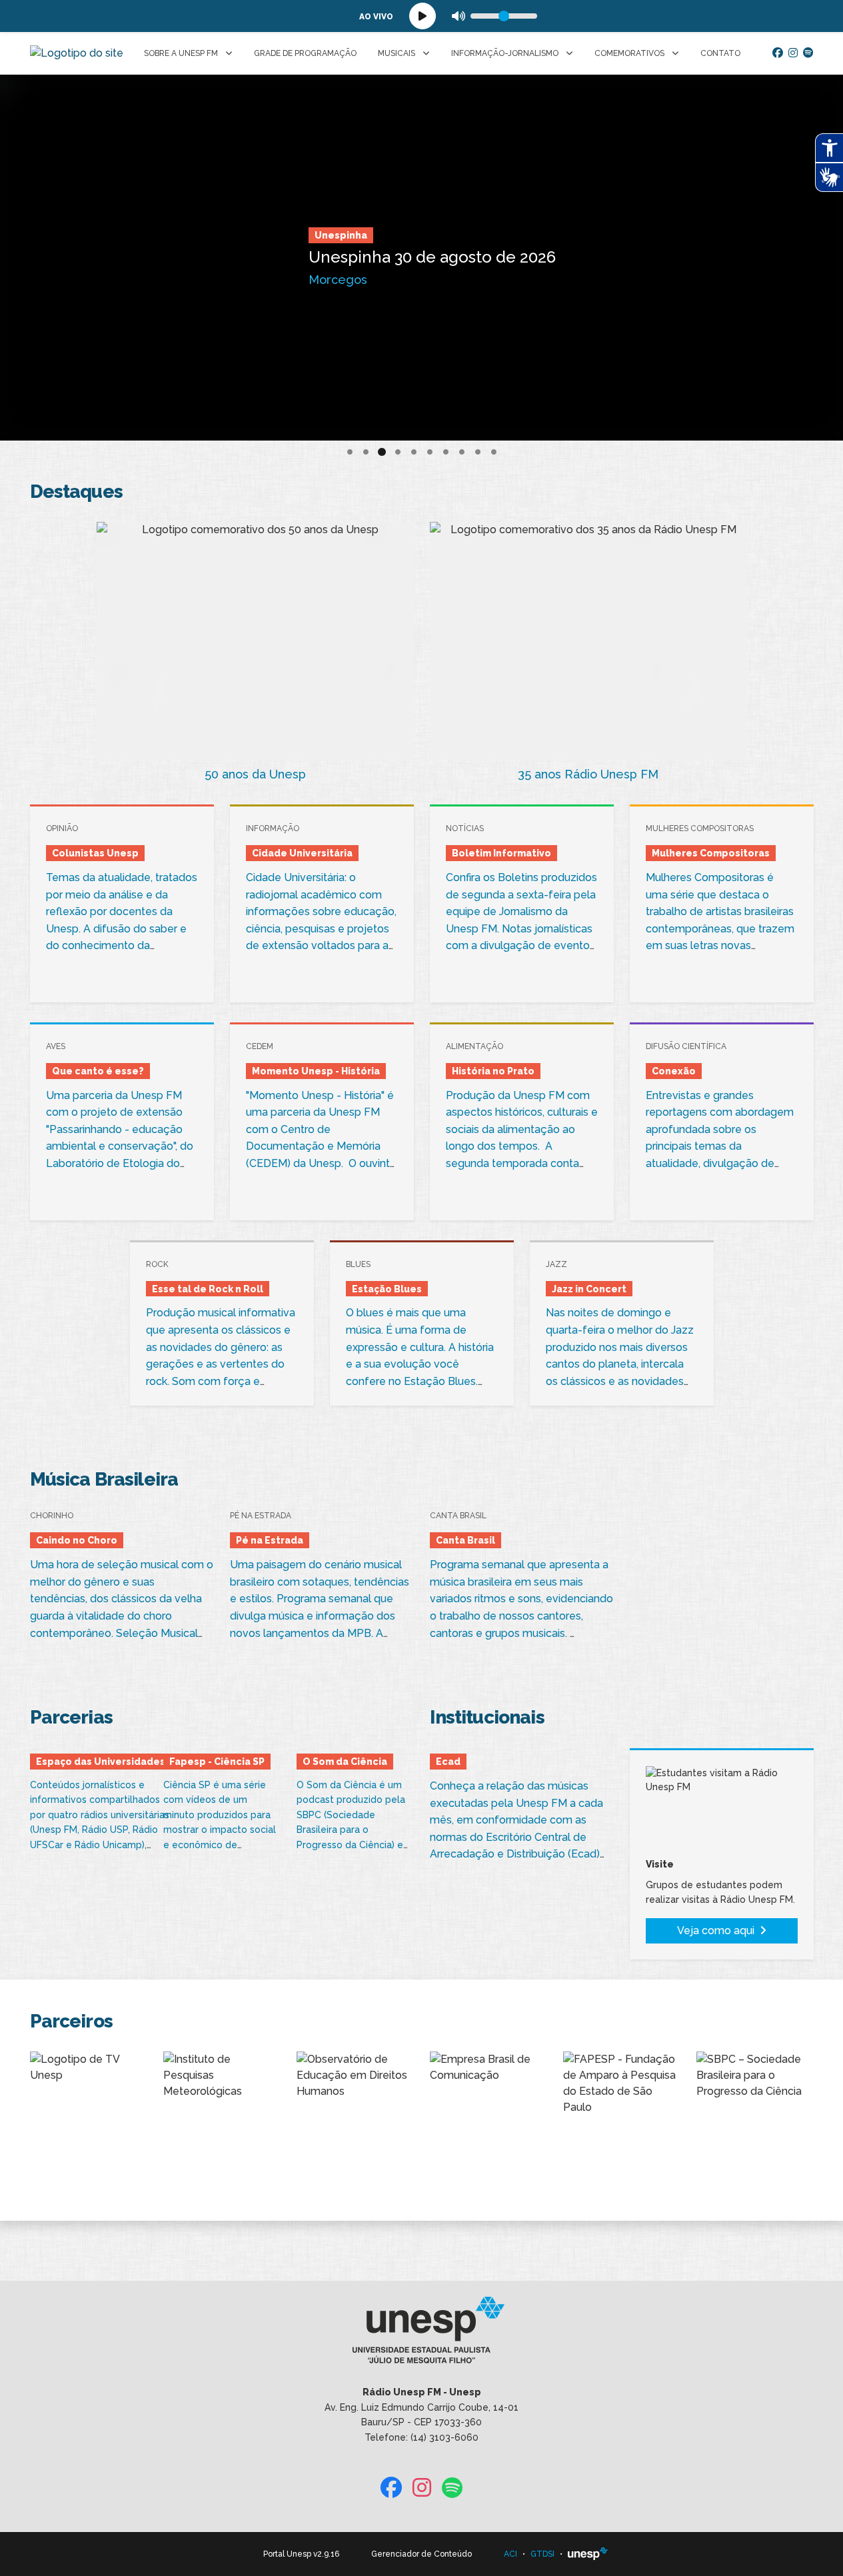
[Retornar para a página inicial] (421, 2335)
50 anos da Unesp (255, 774)
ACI (510, 2554)
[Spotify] (808, 53)
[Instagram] (793, 53)
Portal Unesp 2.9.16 (301, 2554)
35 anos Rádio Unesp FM (588, 774)
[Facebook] (778, 53)
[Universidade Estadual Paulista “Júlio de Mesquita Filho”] (588, 2554)
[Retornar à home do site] (77, 53)
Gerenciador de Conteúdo (421, 2554)
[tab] (350, 452)
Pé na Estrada (283, 220)
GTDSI (542, 2554)
